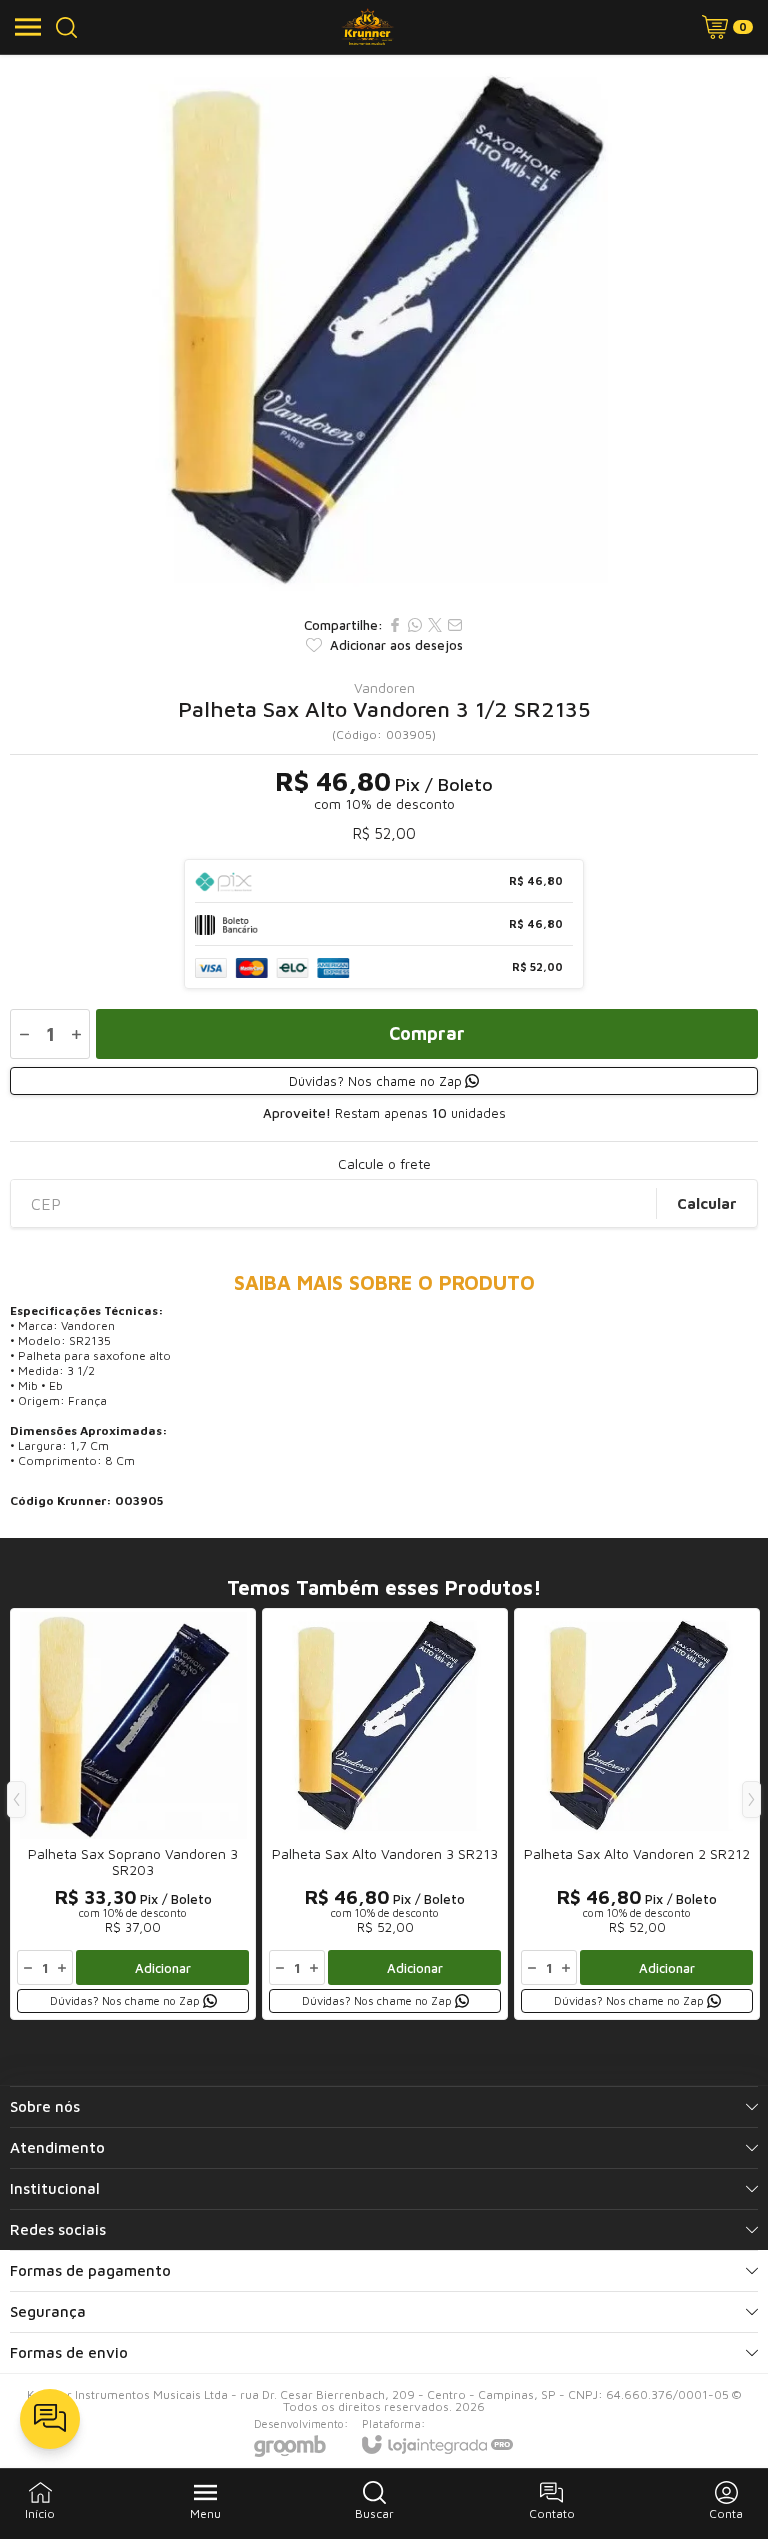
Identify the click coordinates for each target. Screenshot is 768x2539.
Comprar (427, 1033)
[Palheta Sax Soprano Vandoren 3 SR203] (133, 1814)
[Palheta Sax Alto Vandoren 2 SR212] (637, 1814)
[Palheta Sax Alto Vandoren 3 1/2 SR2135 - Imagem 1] (384, 330)
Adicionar (163, 1968)
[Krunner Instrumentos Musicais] (367, 27)
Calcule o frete (384, 1164)
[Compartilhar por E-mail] (455, 625)
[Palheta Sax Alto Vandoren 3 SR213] (385, 1814)
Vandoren (384, 688)
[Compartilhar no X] (435, 625)
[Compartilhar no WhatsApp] (415, 625)
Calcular (707, 1203)
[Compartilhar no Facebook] (395, 625)
